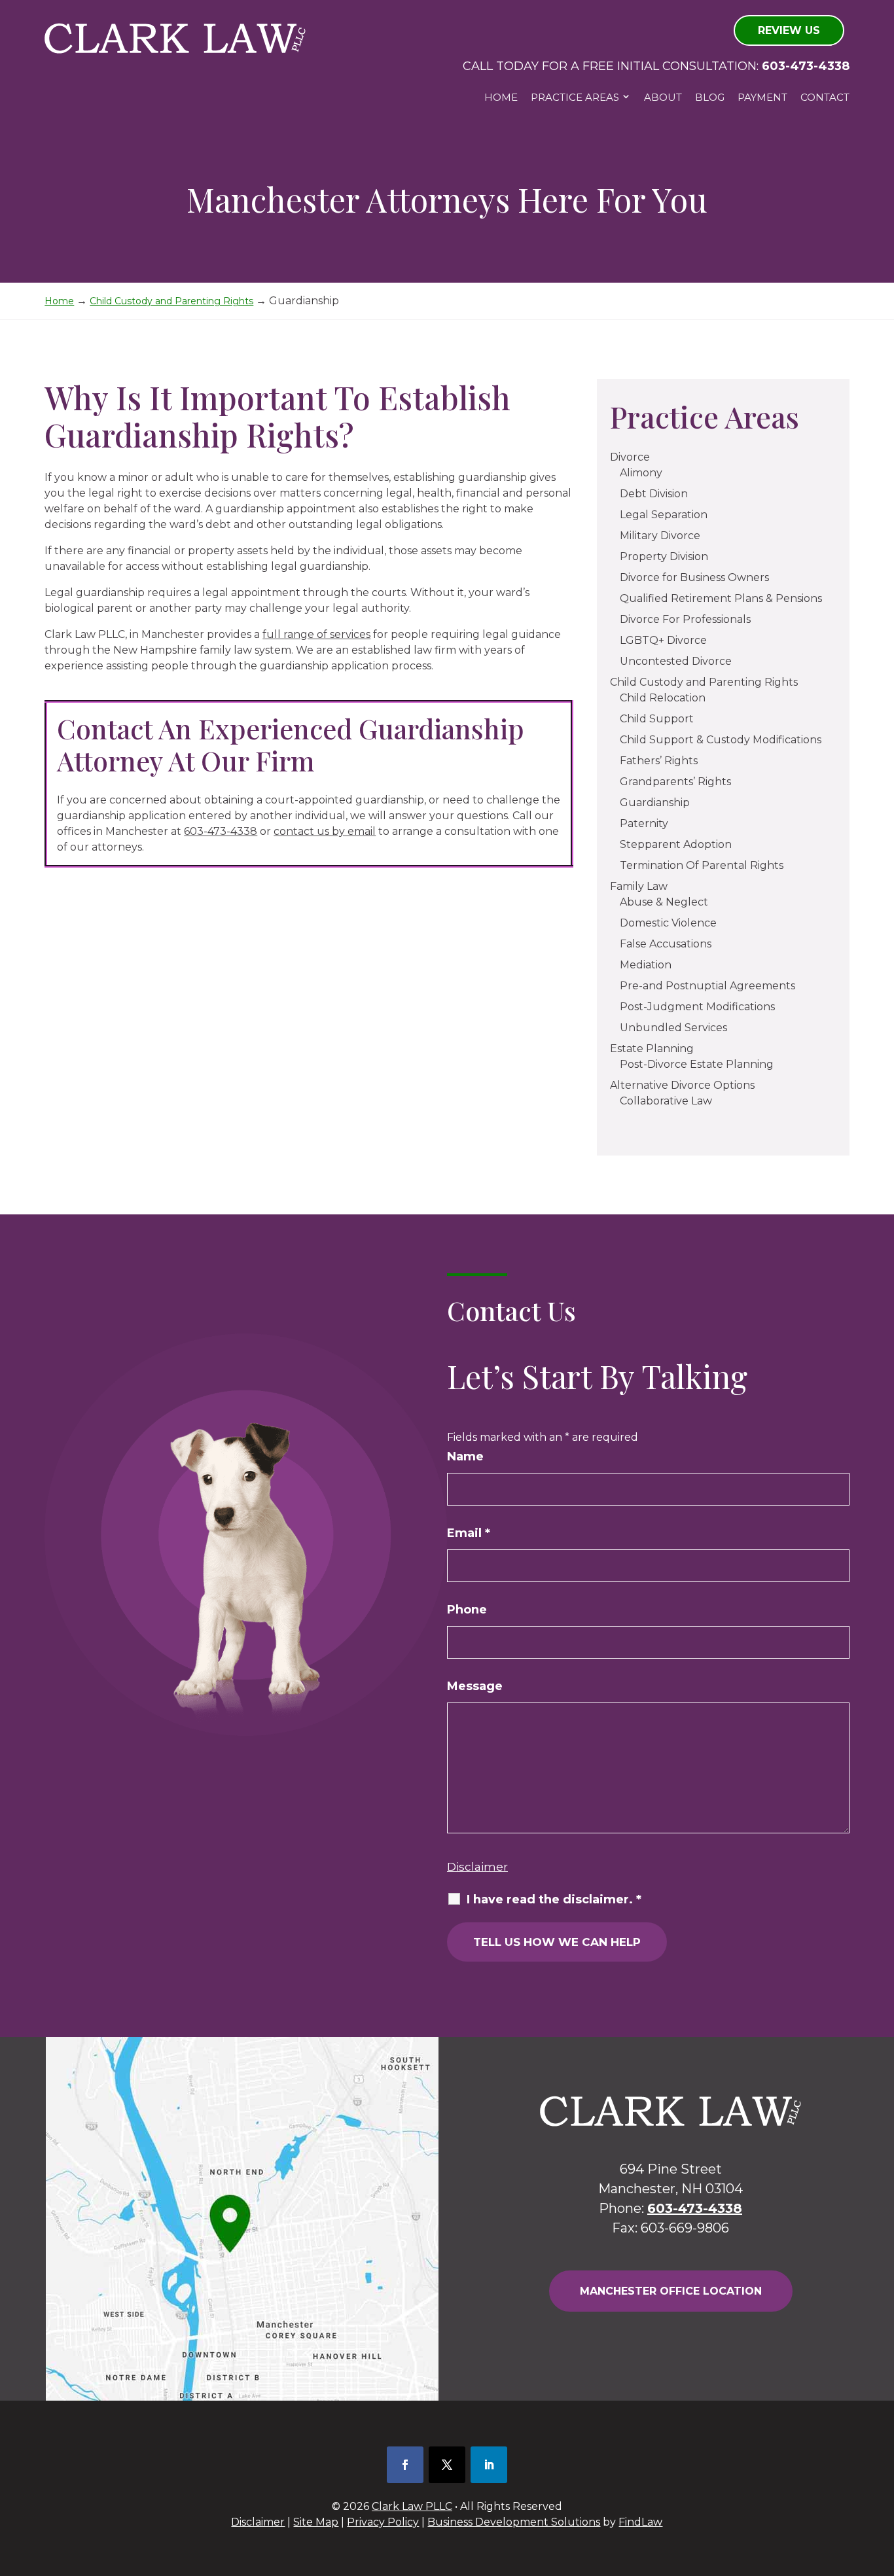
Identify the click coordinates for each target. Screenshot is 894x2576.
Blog (710, 97)
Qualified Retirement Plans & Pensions (721, 598)
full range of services (316, 634)
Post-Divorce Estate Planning (697, 1064)
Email (469, 1533)
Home (501, 97)
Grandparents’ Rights (675, 782)
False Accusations (666, 944)
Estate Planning (652, 1049)
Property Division (664, 556)
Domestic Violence (668, 923)
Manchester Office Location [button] (671, 2291)
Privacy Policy (383, 2522)
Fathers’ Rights (659, 761)
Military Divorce (660, 536)
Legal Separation (664, 515)
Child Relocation (663, 698)
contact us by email (325, 831)
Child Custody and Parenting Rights (704, 682)
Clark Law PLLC (412, 2506)
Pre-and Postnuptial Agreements (707, 986)
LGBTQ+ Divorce (663, 640)
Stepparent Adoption (676, 844)
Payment (762, 97)
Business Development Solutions (514, 2522)
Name (465, 1456)
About (663, 97)
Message (475, 1686)
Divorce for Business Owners (694, 577)
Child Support (657, 719)
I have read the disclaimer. (554, 1899)
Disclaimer (477, 1867)
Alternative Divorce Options (682, 1085)
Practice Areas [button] (575, 97)
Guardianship (655, 803)
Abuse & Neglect (664, 902)
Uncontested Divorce (676, 661)
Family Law (639, 886)
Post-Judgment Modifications (697, 1007)
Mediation (646, 965)
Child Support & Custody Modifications (721, 740)
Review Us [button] (789, 30)
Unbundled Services (673, 1028)
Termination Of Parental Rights (702, 865)
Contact (825, 97)
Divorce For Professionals (685, 619)
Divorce (630, 457)
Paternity (644, 823)
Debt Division (654, 494)
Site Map (316, 2522)
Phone (467, 1610)
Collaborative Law (666, 1101)
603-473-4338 (806, 66)
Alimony (641, 473)
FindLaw (640, 2522)
